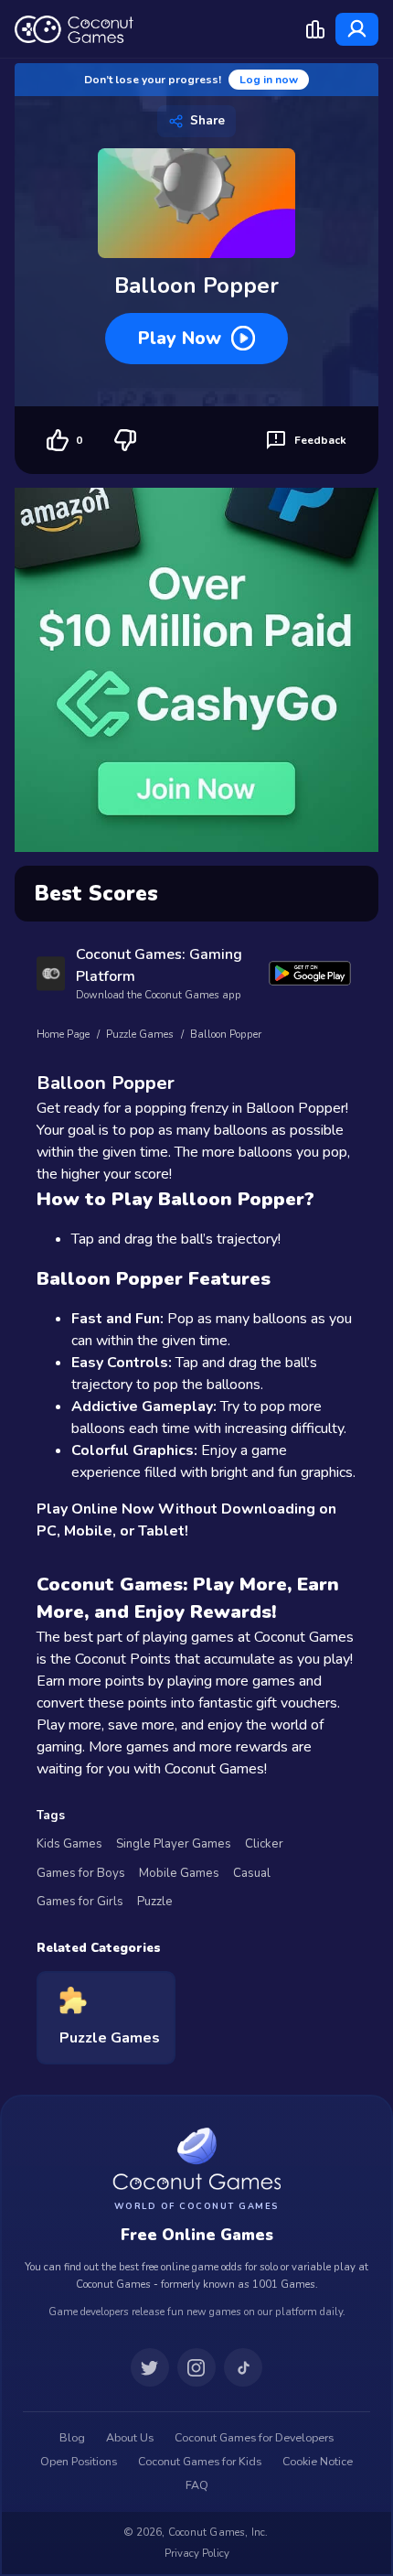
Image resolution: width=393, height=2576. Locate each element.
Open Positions (79, 2462)
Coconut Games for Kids (200, 2462)
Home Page (63, 1035)
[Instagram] (196, 2367)
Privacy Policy (197, 2553)
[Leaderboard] (315, 29)
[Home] (74, 29)
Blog (72, 2438)
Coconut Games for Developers (254, 2438)
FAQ (197, 2485)
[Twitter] (150, 2367)
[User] (357, 29)
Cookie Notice (318, 2462)
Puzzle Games (140, 1035)
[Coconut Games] (196, 2158)
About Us (130, 2438)
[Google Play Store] (310, 973)
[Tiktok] (243, 2367)
